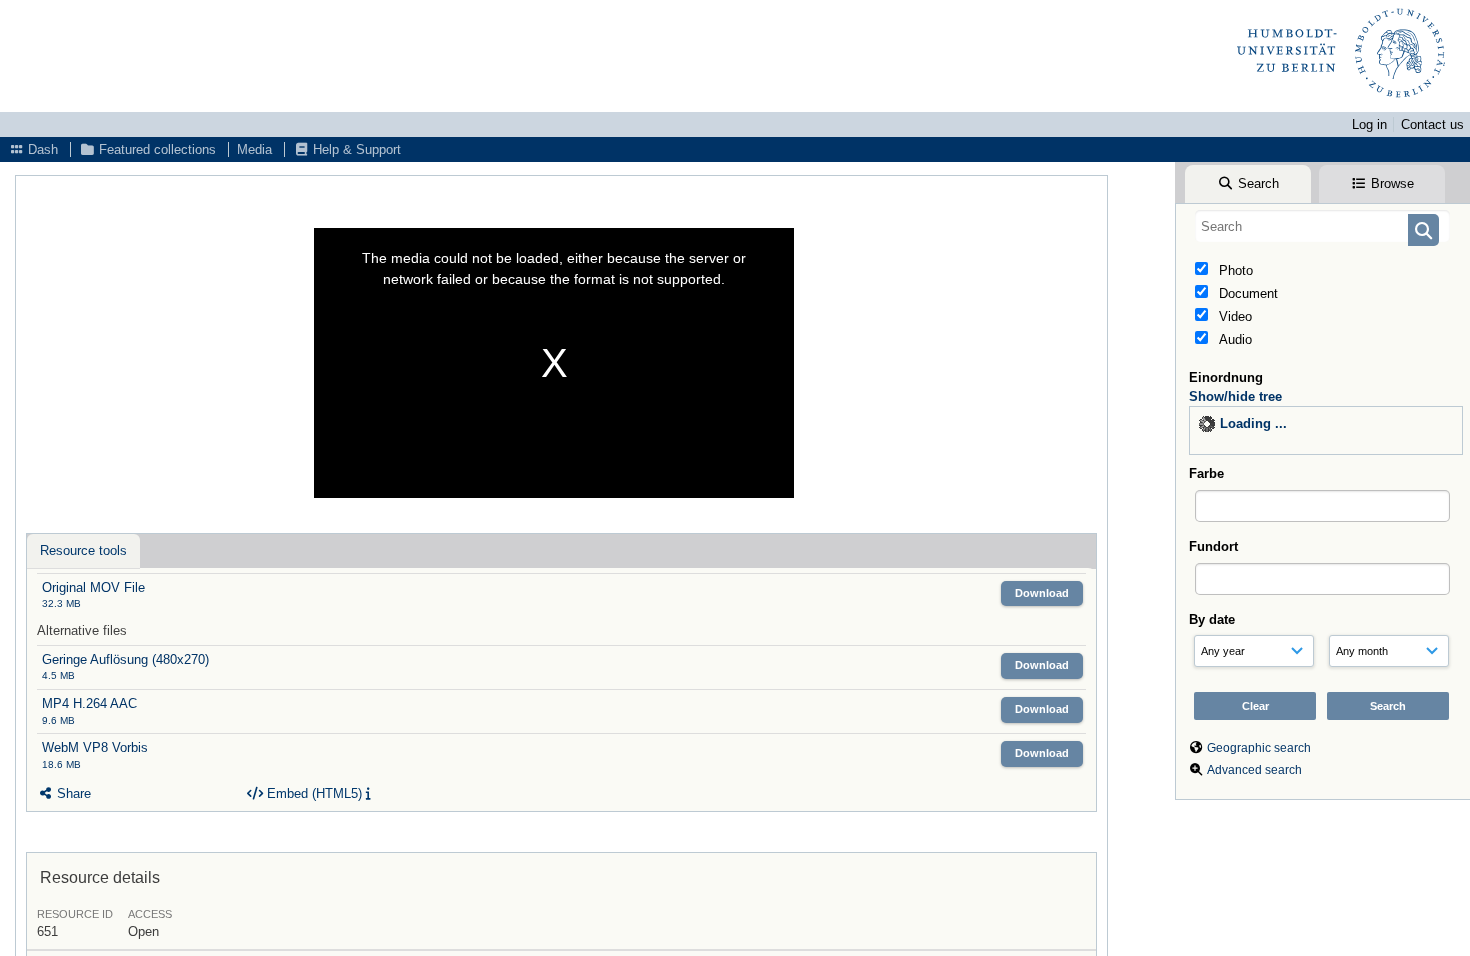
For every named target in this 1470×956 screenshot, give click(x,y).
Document (1246, 293)
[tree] (1326, 430)
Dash (41, 149)
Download (1042, 593)
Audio (1233, 339)
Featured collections (155, 149)
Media (254, 149)
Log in (1369, 124)
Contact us (1432, 124)
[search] (1322, 226)
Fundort (1213, 546)
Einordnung (1226, 377)
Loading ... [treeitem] (1253, 423)
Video (1233, 316)
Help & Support (355, 149)
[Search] (1423, 230)
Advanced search (1254, 770)
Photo (1234, 270)
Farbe (1206, 473)
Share (72, 793)
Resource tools (83, 550)
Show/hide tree (1235, 396)
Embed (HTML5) (312, 793)
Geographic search (1259, 748)
